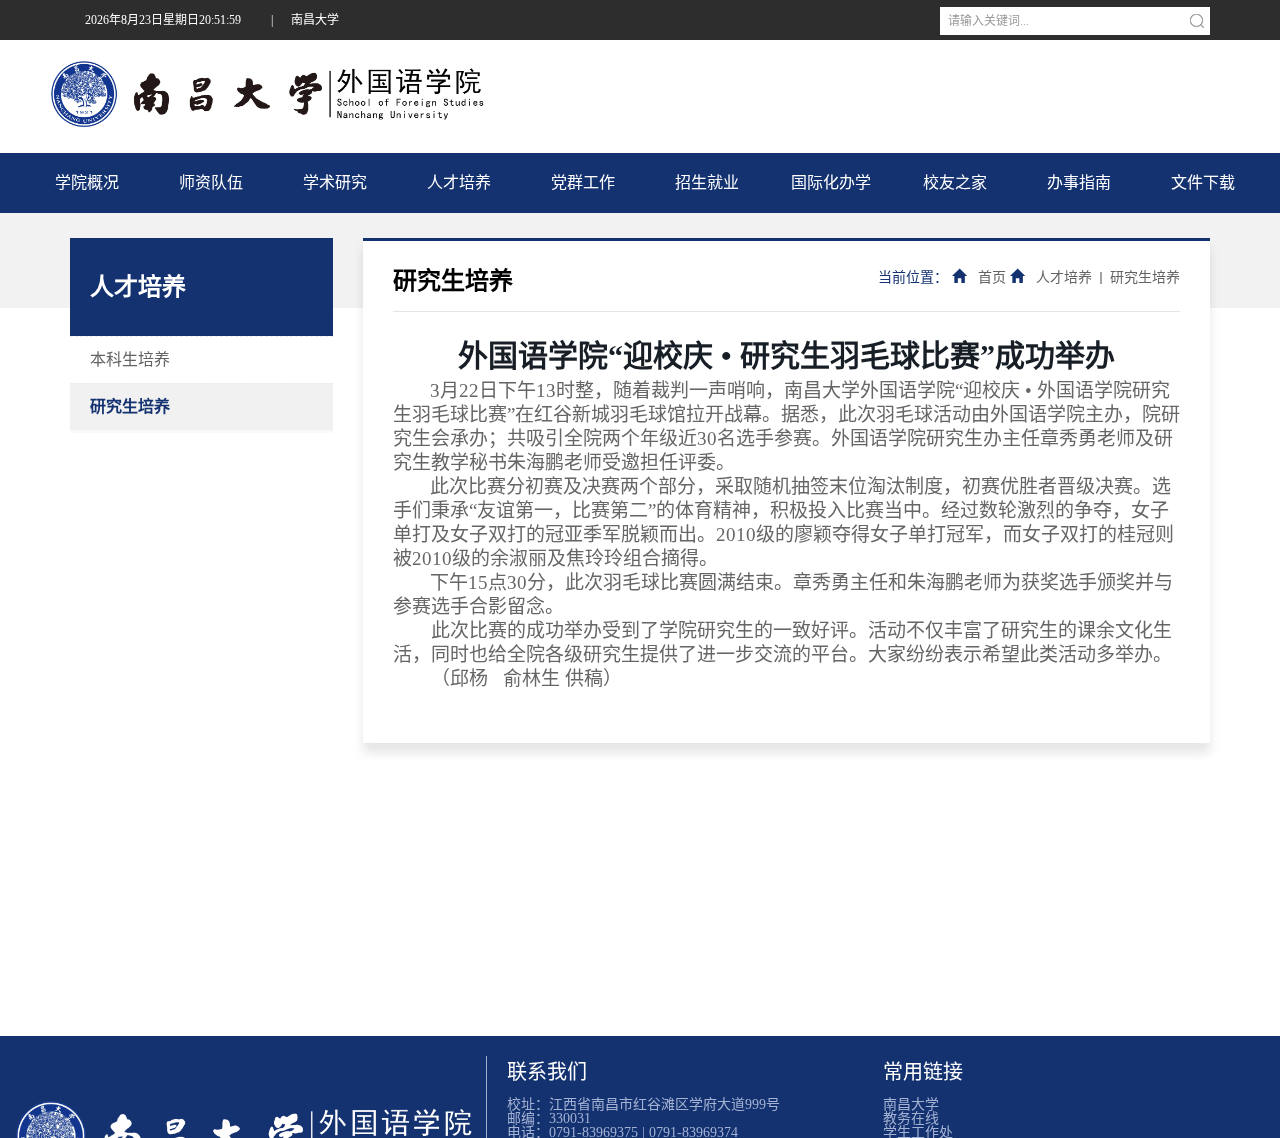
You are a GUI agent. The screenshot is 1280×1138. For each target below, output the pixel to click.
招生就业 (707, 182)
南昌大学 (315, 20)
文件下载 (1203, 182)
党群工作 (583, 182)
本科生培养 (130, 359)
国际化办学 (831, 182)
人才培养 (459, 182)
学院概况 (87, 182)
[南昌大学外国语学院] (274, 94)
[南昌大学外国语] (248, 1117)
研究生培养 (130, 406)
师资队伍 (211, 182)
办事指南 (1079, 182)
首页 (992, 277)
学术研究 (335, 182)
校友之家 (955, 182)
